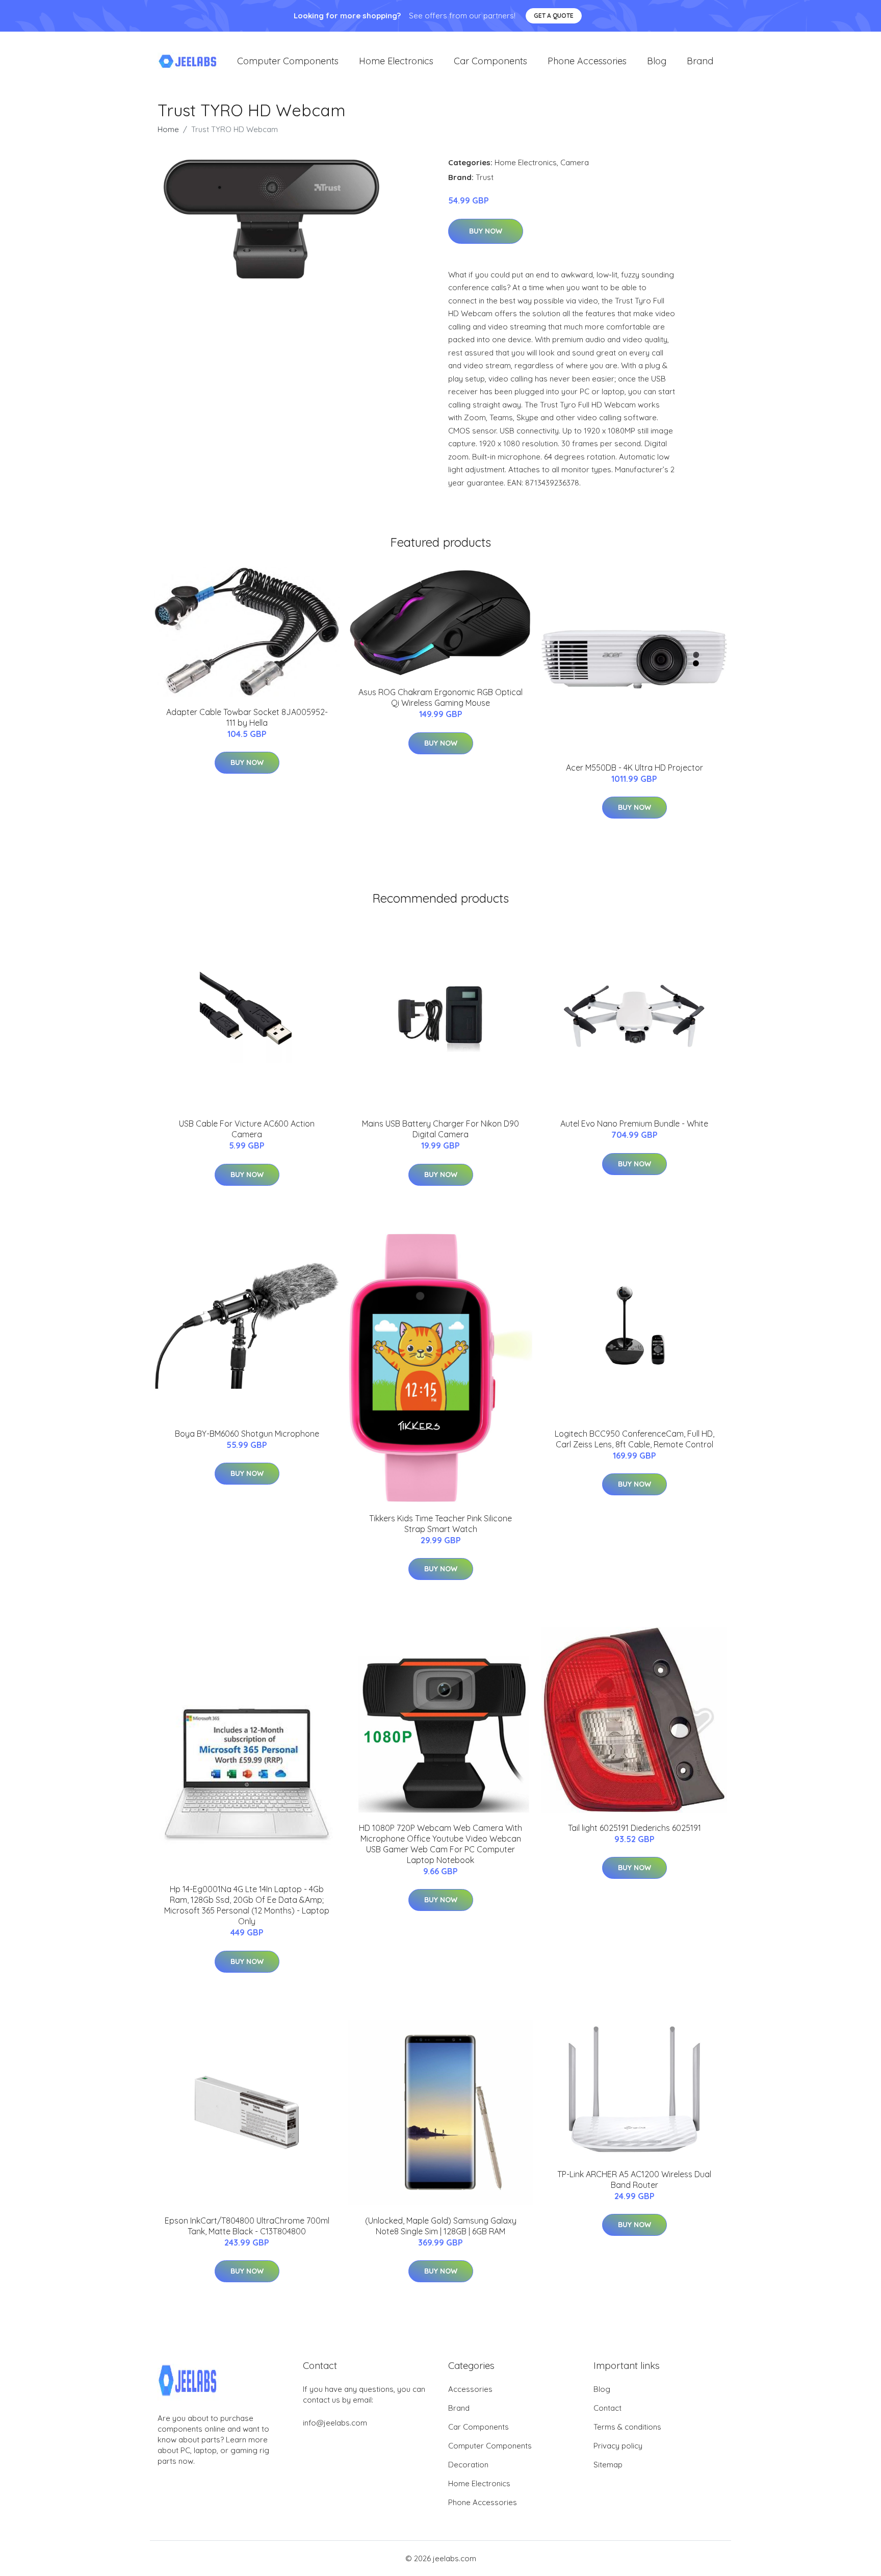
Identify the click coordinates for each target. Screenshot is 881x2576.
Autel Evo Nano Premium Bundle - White (634, 1124)
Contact (607, 2408)
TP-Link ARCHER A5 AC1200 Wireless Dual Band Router (634, 2179)
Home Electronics (396, 61)
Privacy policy (618, 2446)
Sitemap (608, 2465)
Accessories (470, 2389)
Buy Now (486, 231)
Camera (575, 162)
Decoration (468, 2465)
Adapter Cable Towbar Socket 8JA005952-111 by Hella (247, 717)
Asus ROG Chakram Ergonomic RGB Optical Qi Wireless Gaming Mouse (440, 697)
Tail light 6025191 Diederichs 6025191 (634, 1828)
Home (168, 129)
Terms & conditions (627, 2427)
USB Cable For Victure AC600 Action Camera (247, 1129)
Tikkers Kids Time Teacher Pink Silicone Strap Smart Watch (440, 1524)
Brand (700, 61)
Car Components (490, 61)
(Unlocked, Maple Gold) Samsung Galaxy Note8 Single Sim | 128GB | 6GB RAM (441, 2226)
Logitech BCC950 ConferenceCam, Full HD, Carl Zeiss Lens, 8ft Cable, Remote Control (634, 1439)
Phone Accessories (587, 61)
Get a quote (554, 16)
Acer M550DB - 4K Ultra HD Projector (634, 768)
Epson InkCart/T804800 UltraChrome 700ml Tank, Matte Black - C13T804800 (247, 2226)
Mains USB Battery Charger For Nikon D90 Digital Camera (440, 1129)
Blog (657, 61)
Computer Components (288, 61)
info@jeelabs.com (335, 2423)
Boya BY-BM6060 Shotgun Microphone (247, 1434)
